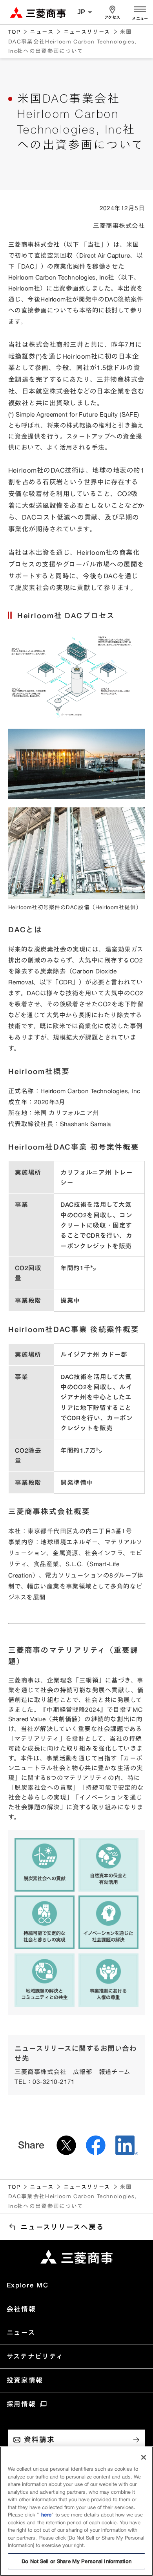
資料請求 (39, 2439)
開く (140, 8)
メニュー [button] (140, 19)
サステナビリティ (35, 2356)
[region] (76, 2511)
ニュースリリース (87, 32)
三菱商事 (38, 12)
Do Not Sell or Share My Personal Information (76, 2561)
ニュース (42, 32)
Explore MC (28, 2285)
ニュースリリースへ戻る (62, 2227)
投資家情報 (25, 2380)
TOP (14, 32)
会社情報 (21, 2309)
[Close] (144, 2457)
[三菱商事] (76, 2257)
